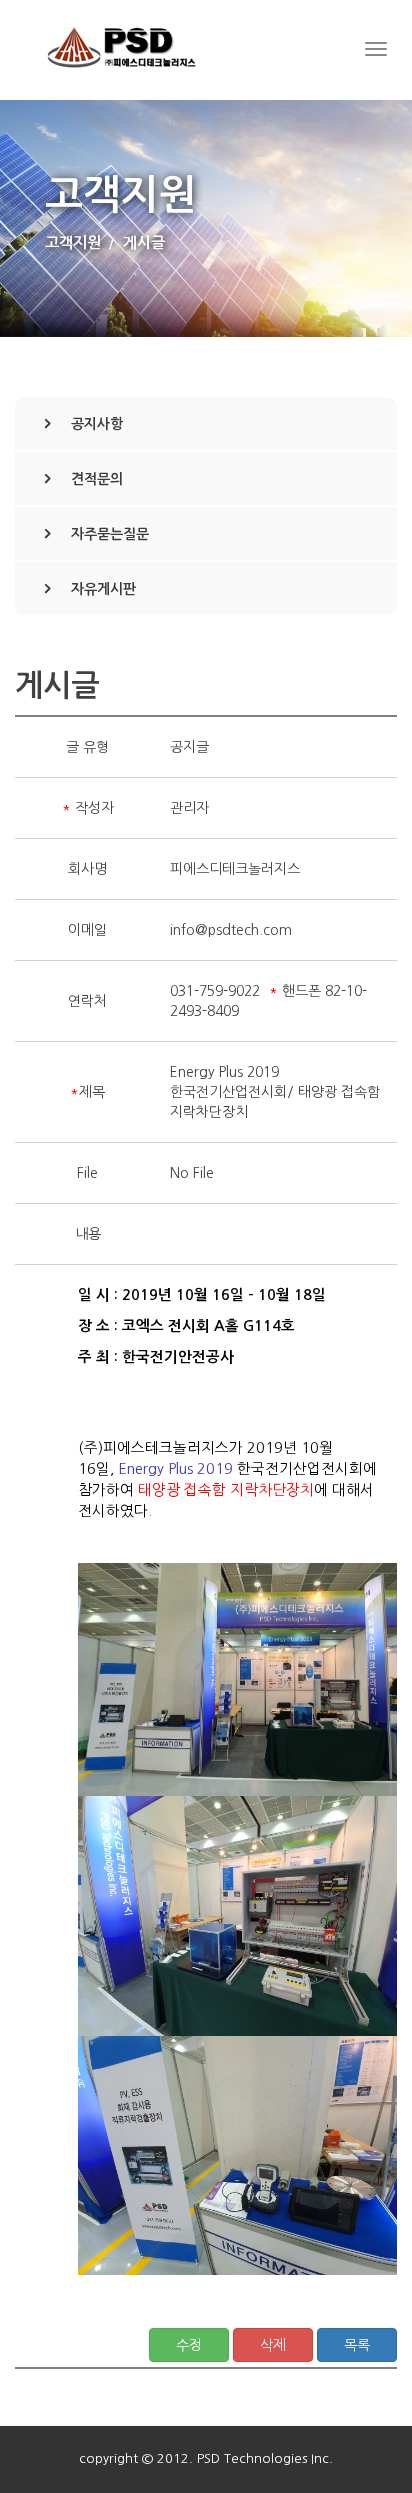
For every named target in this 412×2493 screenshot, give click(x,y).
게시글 (144, 242)
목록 (357, 2345)
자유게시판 (103, 589)
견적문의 (97, 479)
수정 (189, 2345)
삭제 (273, 2345)
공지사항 (97, 424)
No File (192, 1173)
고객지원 (73, 242)
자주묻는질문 (110, 534)
